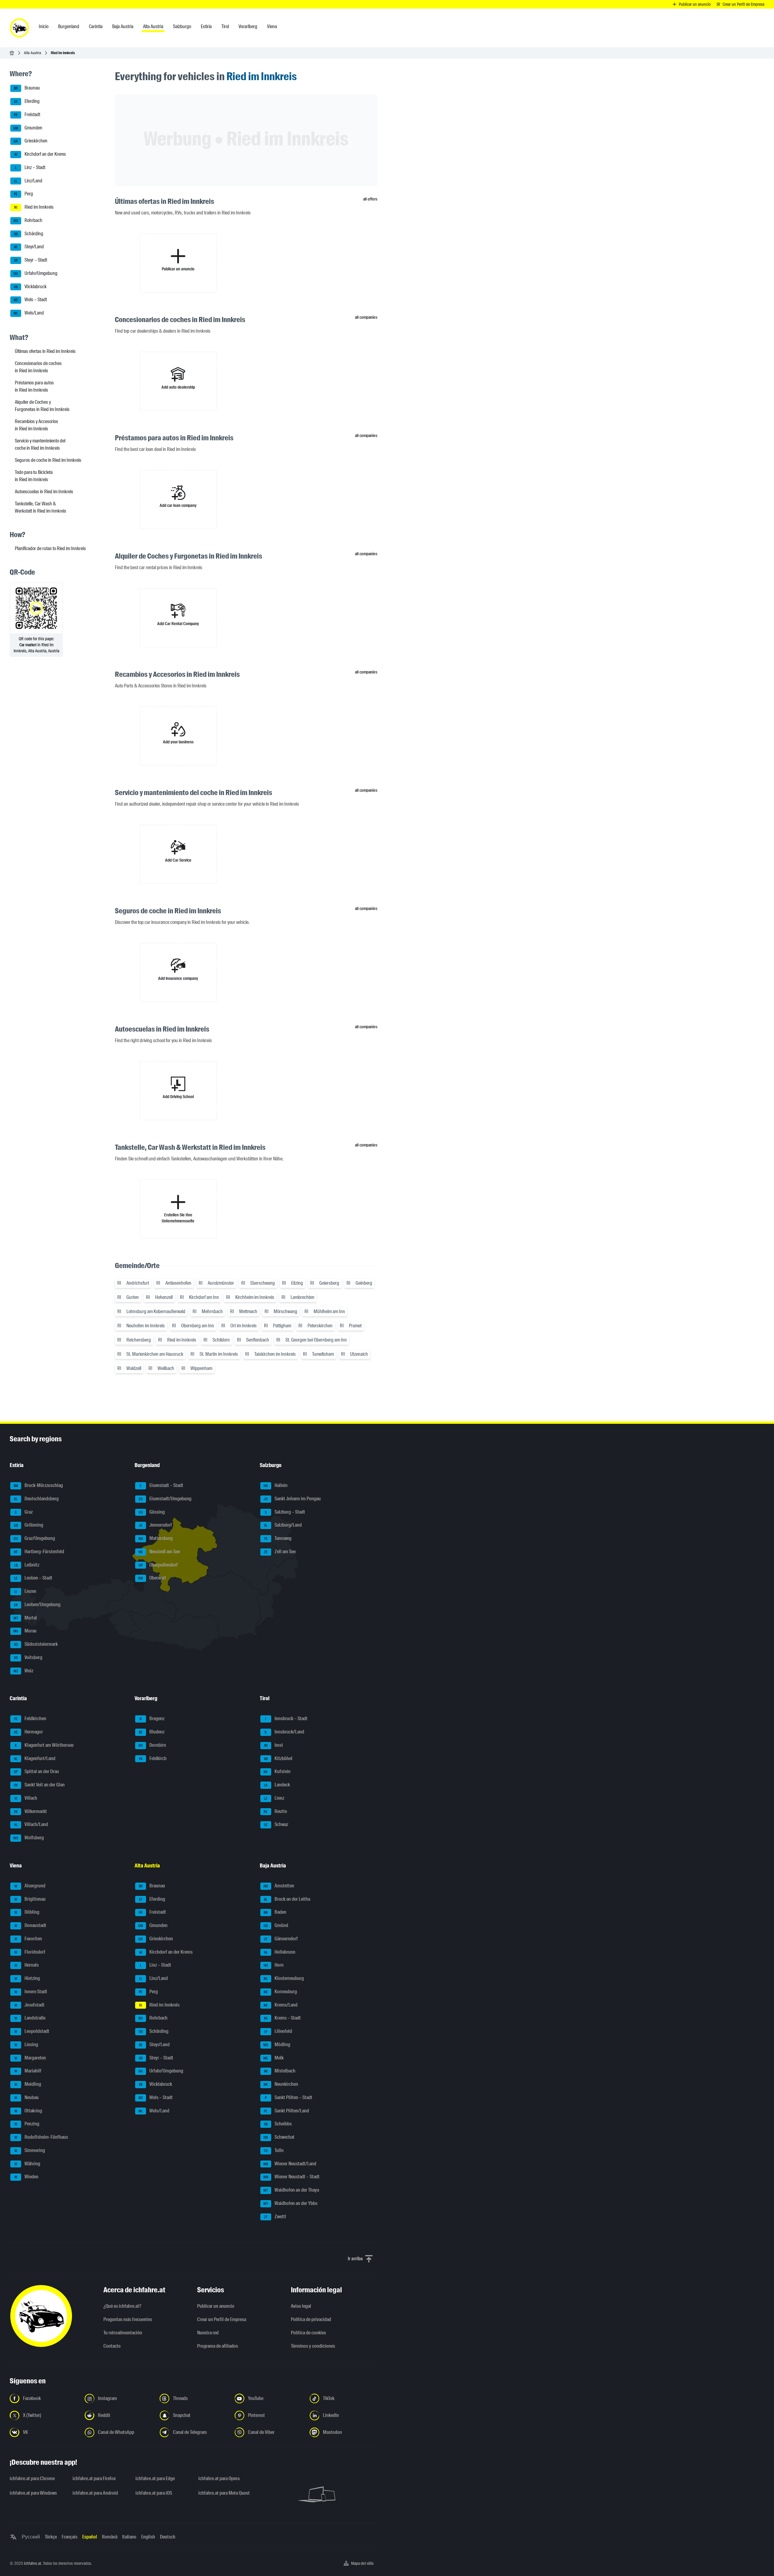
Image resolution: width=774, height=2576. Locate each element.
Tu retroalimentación (123, 2333)
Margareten (30, 2058)
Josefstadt (30, 2005)
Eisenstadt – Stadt (161, 1485)
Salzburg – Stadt (285, 1512)
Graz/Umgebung (34, 1538)
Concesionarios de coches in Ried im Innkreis (38, 367)
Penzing (27, 2124)
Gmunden (28, 128)
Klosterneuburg (284, 1978)
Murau (25, 1631)
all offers (370, 199)
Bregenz (152, 1719)
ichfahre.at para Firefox (94, 2478)
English (148, 2537)
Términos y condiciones (313, 2346)
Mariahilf (28, 2071)
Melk (273, 2058)
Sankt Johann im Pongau (292, 1499)
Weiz (24, 1671)
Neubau (27, 2097)
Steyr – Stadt (31, 260)
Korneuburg (280, 1992)
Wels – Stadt (30, 300)
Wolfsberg (29, 1838)
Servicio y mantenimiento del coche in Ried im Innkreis (40, 444)
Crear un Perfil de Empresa (222, 2319)
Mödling (277, 2044)
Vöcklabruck (30, 287)
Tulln (274, 2150)
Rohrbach (28, 220)
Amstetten (279, 1886)
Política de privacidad (311, 2319)
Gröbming (29, 1525)
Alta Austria (33, 53)
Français (70, 2537)
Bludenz (152, 1732)
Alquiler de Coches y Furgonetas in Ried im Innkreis (42, 406)
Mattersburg (156, 1538)
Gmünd (276, 1925)
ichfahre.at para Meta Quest (224, 2493)
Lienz (274, 1798)
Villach (26, 1798)
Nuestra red (208, 2333)
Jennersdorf (155, 1525)
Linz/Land (28, 181)
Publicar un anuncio (216, 2306)
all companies (366, 317)
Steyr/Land (29, 247)
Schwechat (279, 2137)
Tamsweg (278, 1538)
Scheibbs (278, 2124)
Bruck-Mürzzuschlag (38, 1485)
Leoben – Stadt (33, 1578)
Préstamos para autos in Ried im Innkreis (34, 386)
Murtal (25, 1618)
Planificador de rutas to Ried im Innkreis (50, 548)
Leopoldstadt (32, 2031)
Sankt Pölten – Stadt (289, 2097)
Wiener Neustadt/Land (290, 2164)
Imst (273, 1745)
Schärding (29, 234)
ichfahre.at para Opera (219, 2478)
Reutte (275, 1811)
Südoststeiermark (36, 1644)
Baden (275, 1912)
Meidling (28, 2084)
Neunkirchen (281, 2084)
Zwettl (275, 2217)
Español (90, 2537)
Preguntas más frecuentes (128, 2319)
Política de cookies (308, 2333)
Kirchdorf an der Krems (40, 154)
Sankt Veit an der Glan (39, 1785)
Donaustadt (31, 1925)
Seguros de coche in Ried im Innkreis (48, 460)
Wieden (27, 2177)
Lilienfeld (278, 2031)
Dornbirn (152, 1745)
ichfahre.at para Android (95, 2493)
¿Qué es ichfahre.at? (122, 2306)
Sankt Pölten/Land (286, 2111)
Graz (24, 1512)
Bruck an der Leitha (287, 1899)
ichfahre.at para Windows (33, 2493)
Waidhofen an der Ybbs (290, 2203)
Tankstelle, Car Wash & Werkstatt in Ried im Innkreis (41, 507)
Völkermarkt (30, 1811)
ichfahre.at (33, 2563)
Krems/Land (281, 2005)
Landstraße (30, 2018)
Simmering (30, 2150)
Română (110, 2537)
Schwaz (276, 1825)
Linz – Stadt (30, 167)
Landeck (277, 1785)
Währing (28, 2164)
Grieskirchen (31, 141)
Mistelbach (280, 2071)
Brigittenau (30, 1899)
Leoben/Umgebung (37, 1604)
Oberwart (152, 1578)
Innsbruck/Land (284, 1732)
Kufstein (277, 1772)
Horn (274, 1965)
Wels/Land (29, 313)
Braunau (27, 88)
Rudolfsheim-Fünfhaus (41, 2137)
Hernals (27, 1965)
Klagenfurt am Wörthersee (44, 1745)
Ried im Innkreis (34, 207)
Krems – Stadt (282, 2018)
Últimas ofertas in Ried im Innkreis (45, 351)
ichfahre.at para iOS (154, 2493)
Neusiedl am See (159, 1552)
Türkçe (51, 2537)
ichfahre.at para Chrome (32, 2478)
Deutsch (168, 2537)
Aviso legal (301, 2306)
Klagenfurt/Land (35, 1758)
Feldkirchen (30, 1719)
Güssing (152, 1512)
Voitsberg (28, 1657)
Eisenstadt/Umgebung (165, 1499)
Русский (31, 2537)
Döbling (27, 1912)
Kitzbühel (278, 1758)
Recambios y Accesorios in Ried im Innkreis (36, 425)
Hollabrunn (280, 1952)
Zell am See (280, 1552)
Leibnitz (27, 1565)
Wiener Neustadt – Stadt (291, 2177)
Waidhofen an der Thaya (291, 2190)
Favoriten (28, 1939)
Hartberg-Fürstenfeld (39, 1552)
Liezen (25, 1591)
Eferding (27, 101)
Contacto (112, 2346)
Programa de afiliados (218, 2346)
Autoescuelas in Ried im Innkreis (44, 492)
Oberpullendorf (158, 1565)
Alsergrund (30, 1886)
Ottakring (28, 2111)
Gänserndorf (281, 1939)
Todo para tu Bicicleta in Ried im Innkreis (34, 476)
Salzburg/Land (283, 1525)
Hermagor (29, 1732)
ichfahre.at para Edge (155, 2478)
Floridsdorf (30, 1952)
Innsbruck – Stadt (286, 1719)
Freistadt (27, 114)
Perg (23, 194)
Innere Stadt (31, 1992)
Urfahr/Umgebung (36, 273)
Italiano (129, 2537)
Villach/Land (31, 1825)
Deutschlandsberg (36, 1499)
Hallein (276, 1485)
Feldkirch (153, 1758)
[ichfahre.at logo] (19, 28)
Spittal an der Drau (36, 1772)
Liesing (26, 2044)
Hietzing (27, 1978)
